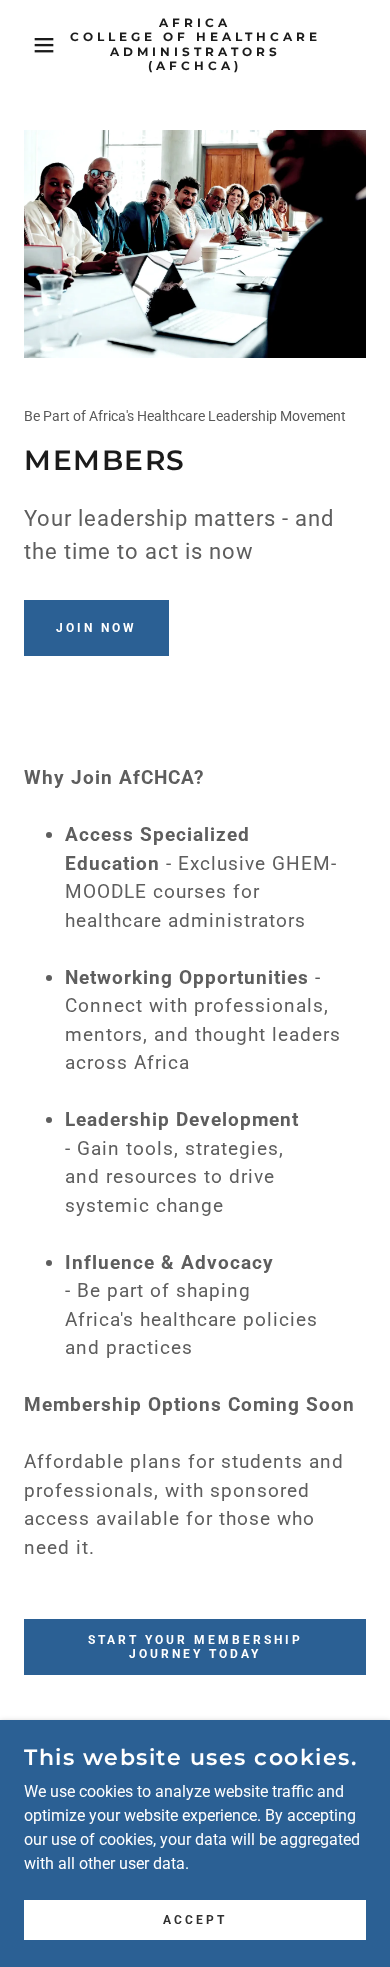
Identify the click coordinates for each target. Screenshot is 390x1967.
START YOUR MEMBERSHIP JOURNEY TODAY (195, 1647)
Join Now (96, 628)
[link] (195, 45)
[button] (30, 45)
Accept (195, 1919)
